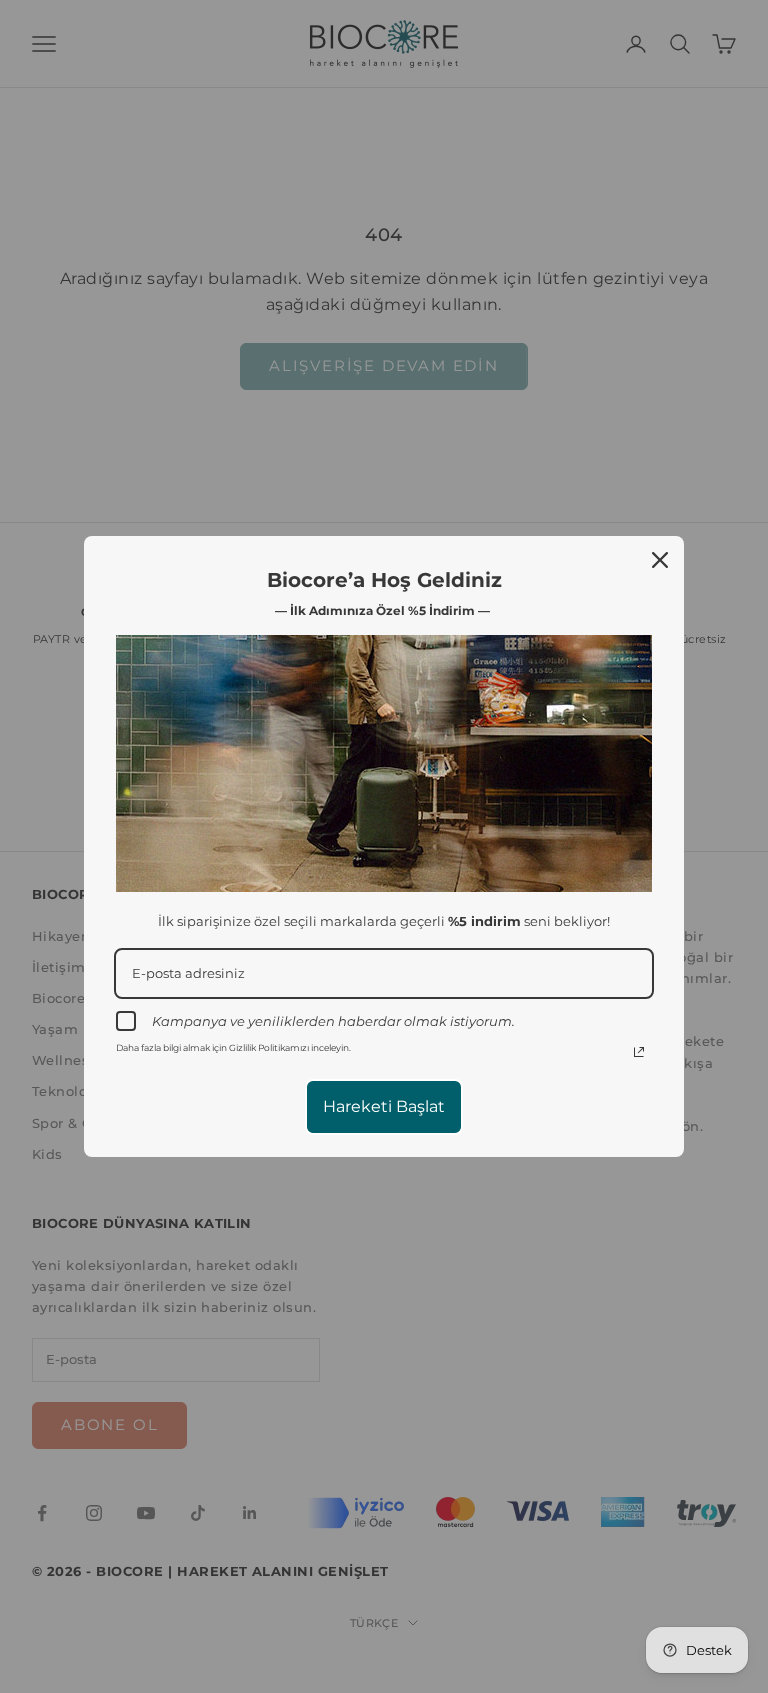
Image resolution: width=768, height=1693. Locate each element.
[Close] (660, 560)
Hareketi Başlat (384, 1106)
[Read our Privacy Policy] (639, 1052)
